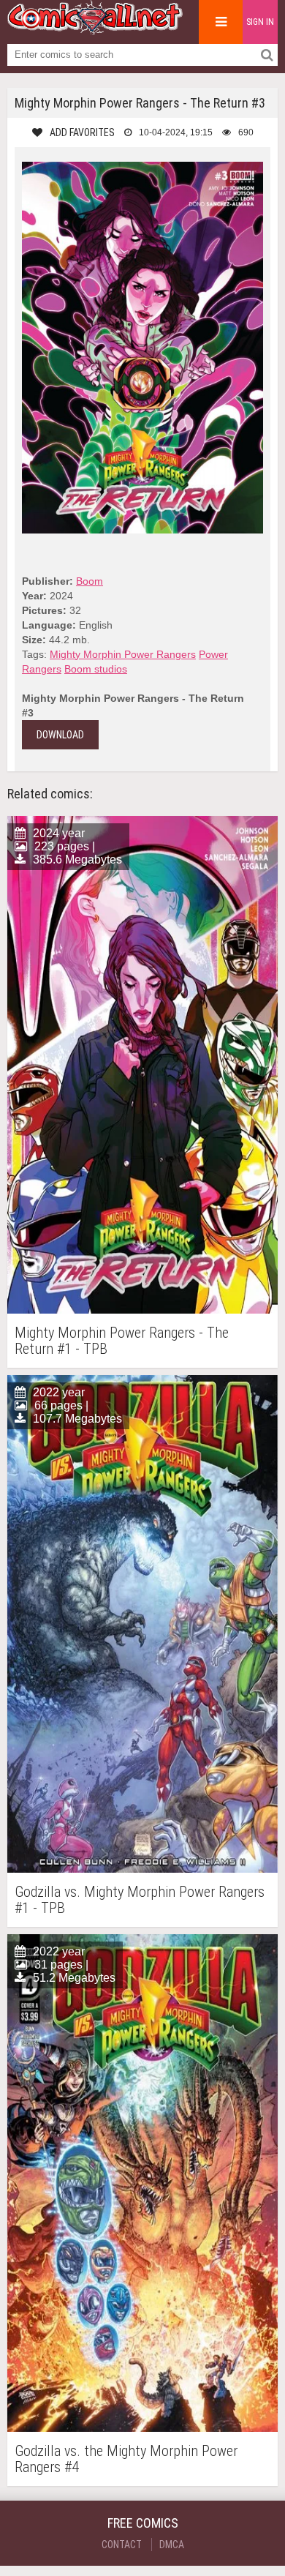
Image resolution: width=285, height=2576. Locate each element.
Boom (90, 581)
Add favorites (82, 132)
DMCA (172, 2545)
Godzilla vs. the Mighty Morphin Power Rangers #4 (126, 2459)
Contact (122, 2545)
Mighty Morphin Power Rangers (123, 654)
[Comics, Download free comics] (95, 29)
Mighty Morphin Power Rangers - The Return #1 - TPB (122, 1341)
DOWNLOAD (60, 735)
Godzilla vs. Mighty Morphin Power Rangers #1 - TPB (140, 1900)
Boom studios (96, 669)
